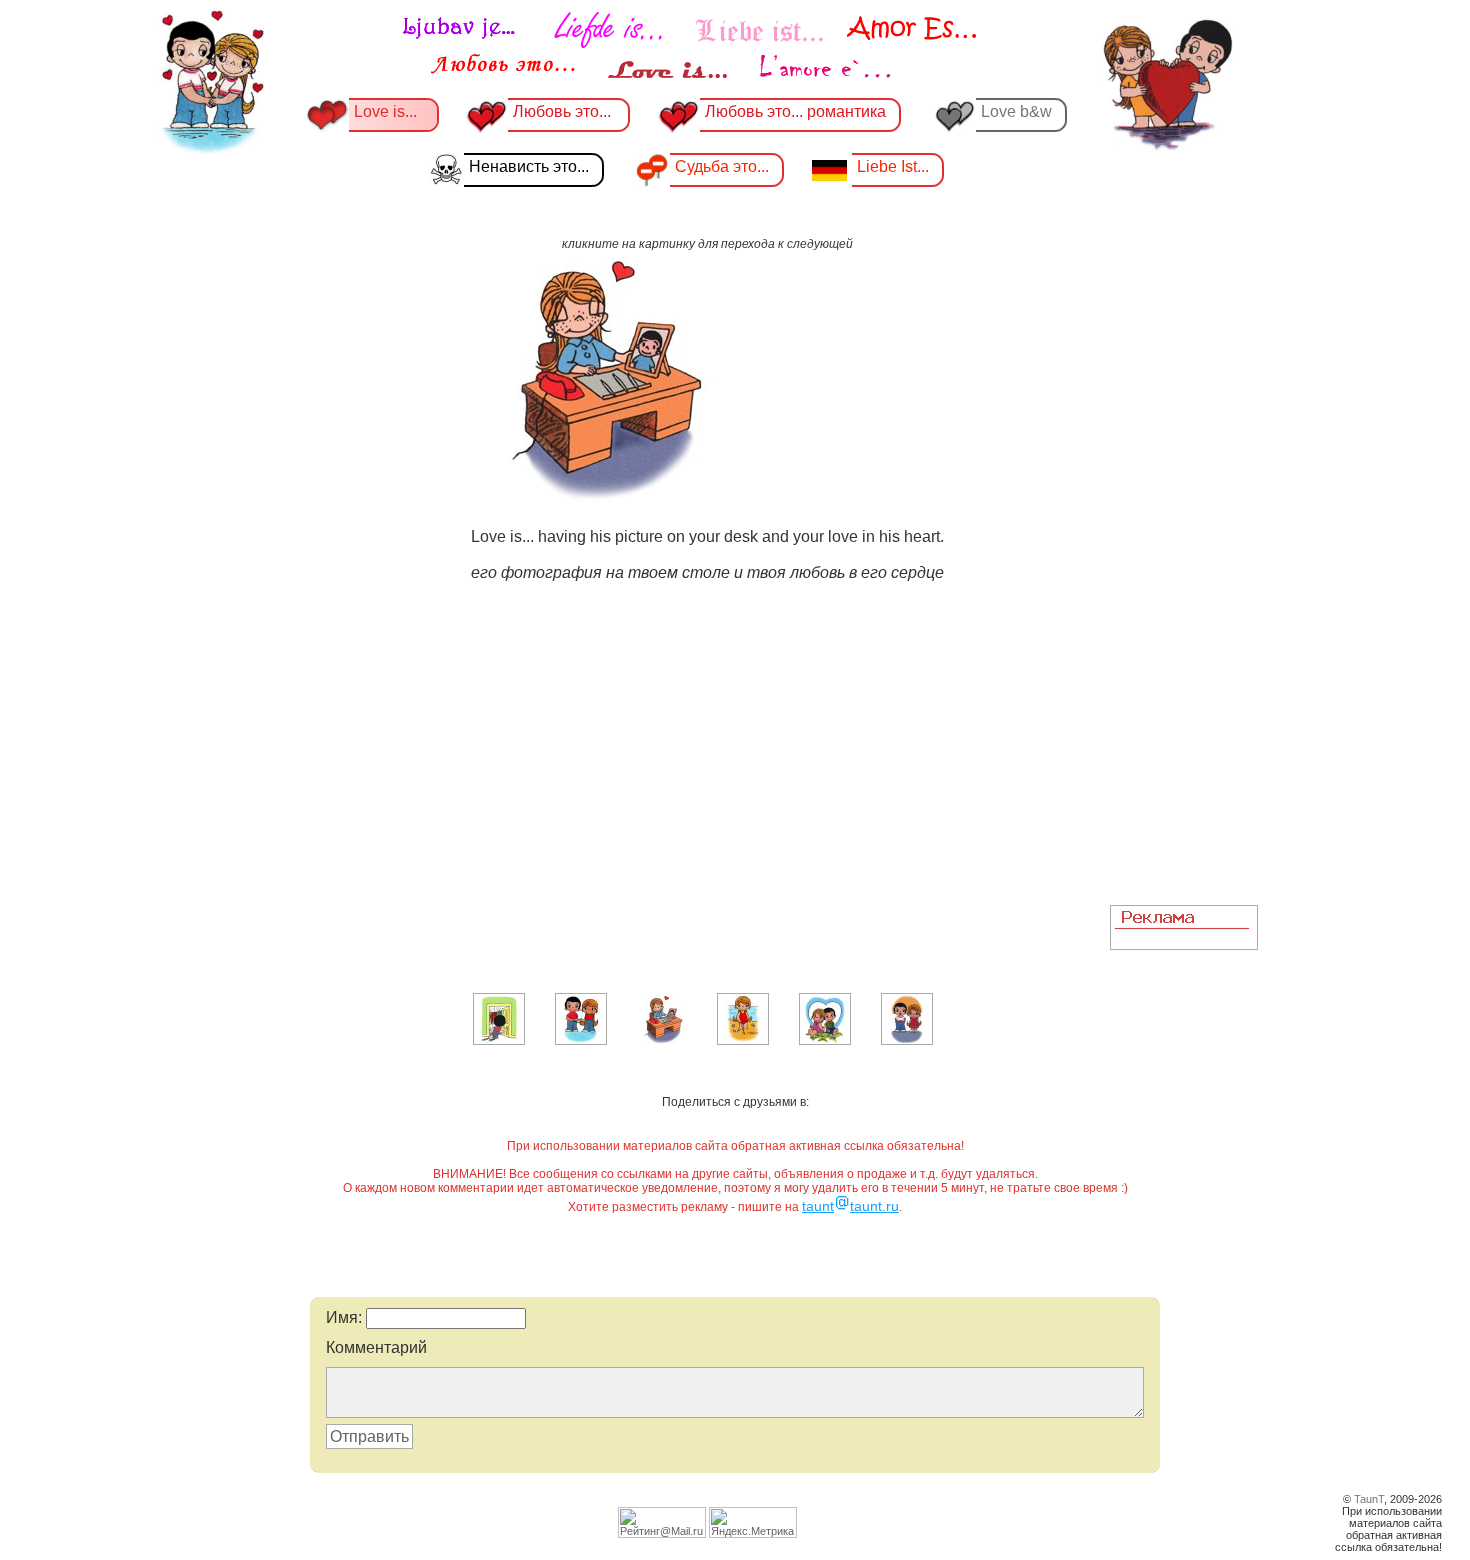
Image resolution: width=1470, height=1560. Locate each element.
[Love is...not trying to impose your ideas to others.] (907, 1041)
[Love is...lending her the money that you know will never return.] (581, 1041)
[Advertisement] (1184, 591)
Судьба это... (722, 166)
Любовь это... (564, 111)
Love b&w (1016, 111)
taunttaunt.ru (850, 1206)
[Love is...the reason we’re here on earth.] (825, 1041)
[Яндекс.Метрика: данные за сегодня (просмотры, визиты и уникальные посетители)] (753, 1522)
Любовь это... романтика (795, 111)
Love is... (385, 111)
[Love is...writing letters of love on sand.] (743, 1041)
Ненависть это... (529, 166)
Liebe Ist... (893, 166)
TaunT (1369, 1499)
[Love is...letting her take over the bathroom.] (499, 1041)
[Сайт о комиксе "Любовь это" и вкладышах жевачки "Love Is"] (690, 48)
